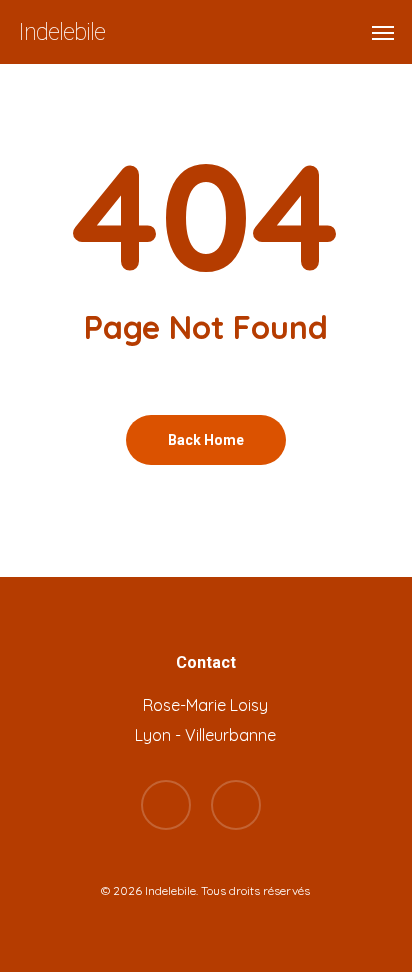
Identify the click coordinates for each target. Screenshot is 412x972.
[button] (383, 32)
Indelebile (61, 32)
